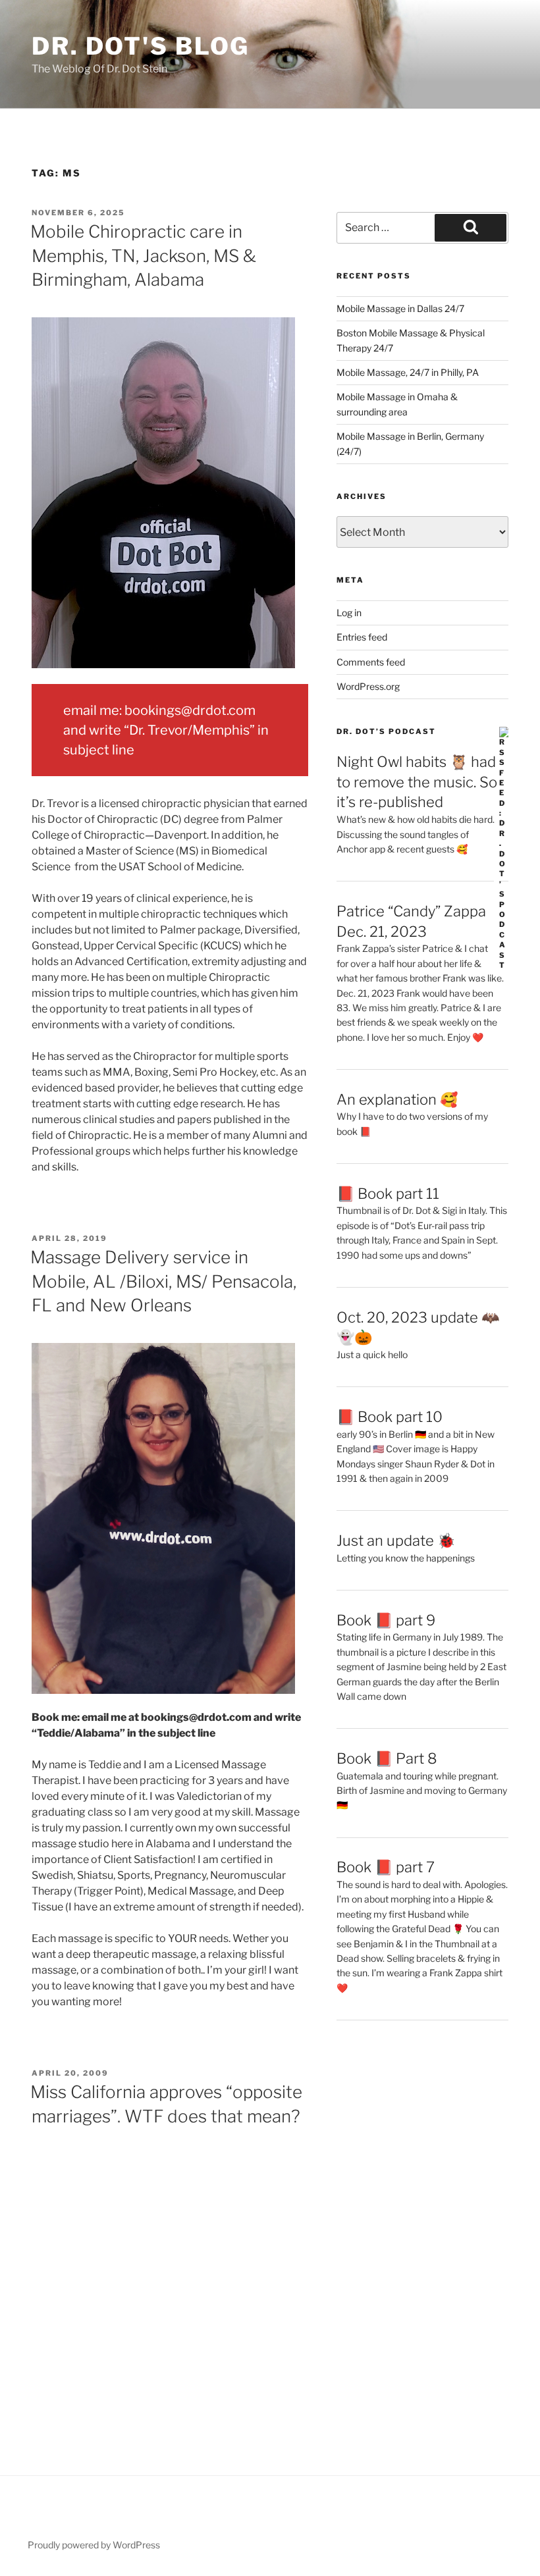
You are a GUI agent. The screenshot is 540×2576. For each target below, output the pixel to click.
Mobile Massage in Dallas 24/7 (400, 308)
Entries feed (362, 637)
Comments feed (371, 662)
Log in (349, 613)
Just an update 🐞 (396, 1540)
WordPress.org (368, 686)
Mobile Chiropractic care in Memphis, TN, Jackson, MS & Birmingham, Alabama (143, 255)
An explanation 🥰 (397, 1099)
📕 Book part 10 (390, 1417)
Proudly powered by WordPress (94, 2545)
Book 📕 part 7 (386, 1867)
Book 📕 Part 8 (387, 1758)
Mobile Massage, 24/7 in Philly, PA (408, 372)
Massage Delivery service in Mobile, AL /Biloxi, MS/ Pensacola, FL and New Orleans (163, 1281)
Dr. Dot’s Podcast (386, 731)
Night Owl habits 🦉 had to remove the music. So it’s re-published (417, 782)
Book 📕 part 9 (386, 1620)
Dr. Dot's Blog (141, 46)
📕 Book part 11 (388, 1194)
